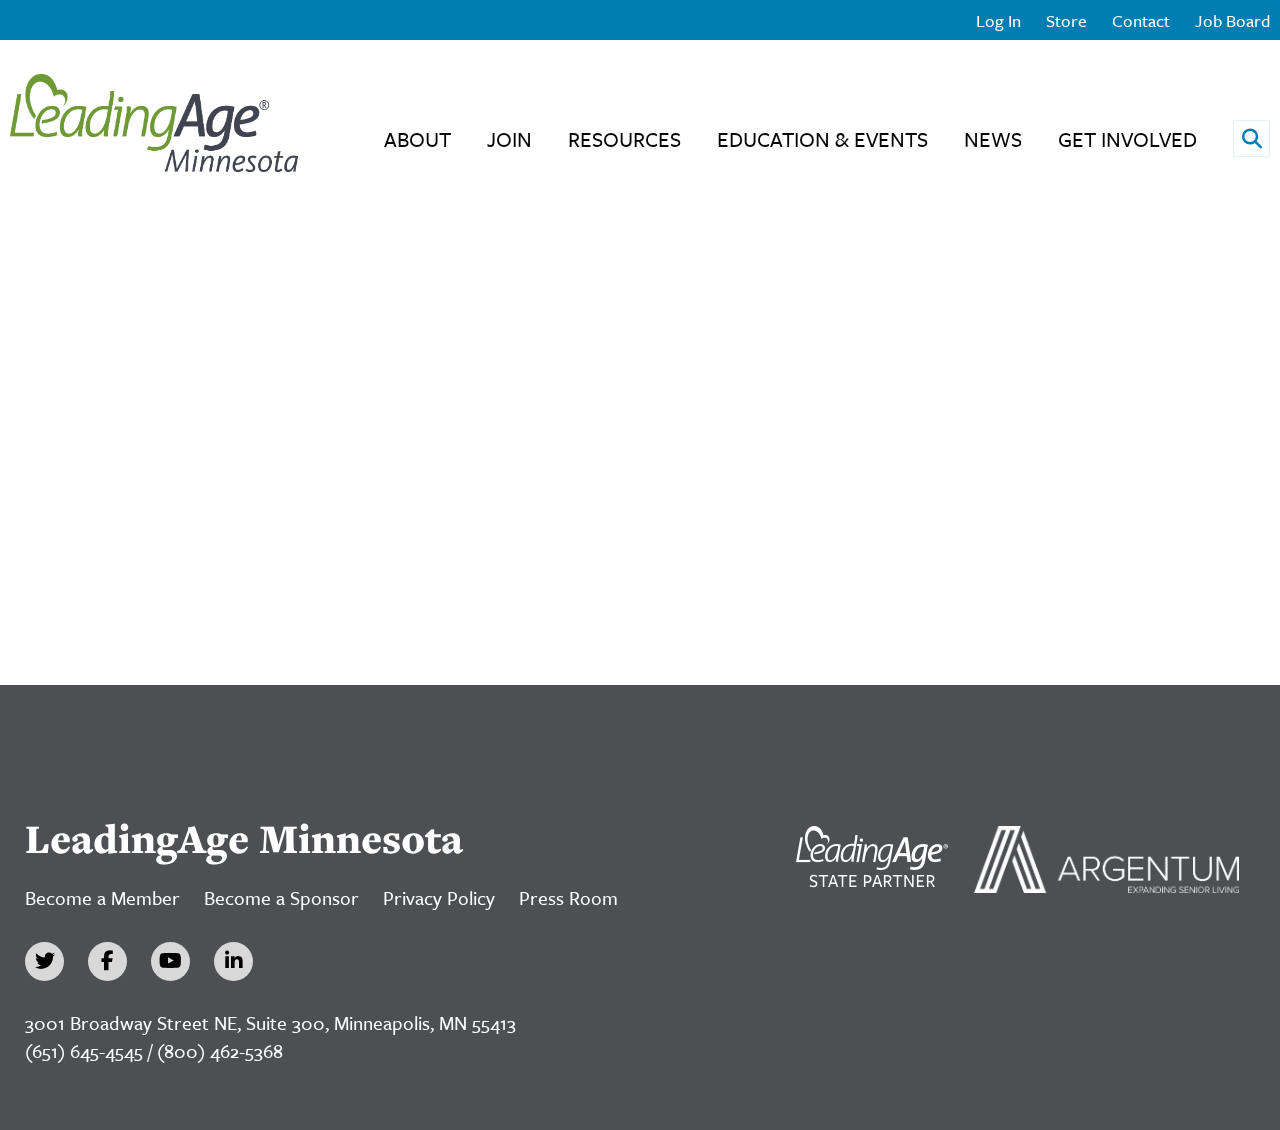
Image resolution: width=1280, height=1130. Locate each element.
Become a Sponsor (281, 897)
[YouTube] (170, 961)
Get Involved (1127, 139)
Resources (624, 139)
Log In (998, 20)
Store (1066, 20)
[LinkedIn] (233, 961)
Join (509, 139)
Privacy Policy (439, 897)
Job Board (1232, 20)
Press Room (568, 897)
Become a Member (102, 897)
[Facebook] (107, 961)
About (417, 139)
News (993, 139)
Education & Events (822, 139)
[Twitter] (44, 961)
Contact (1141, 20)
